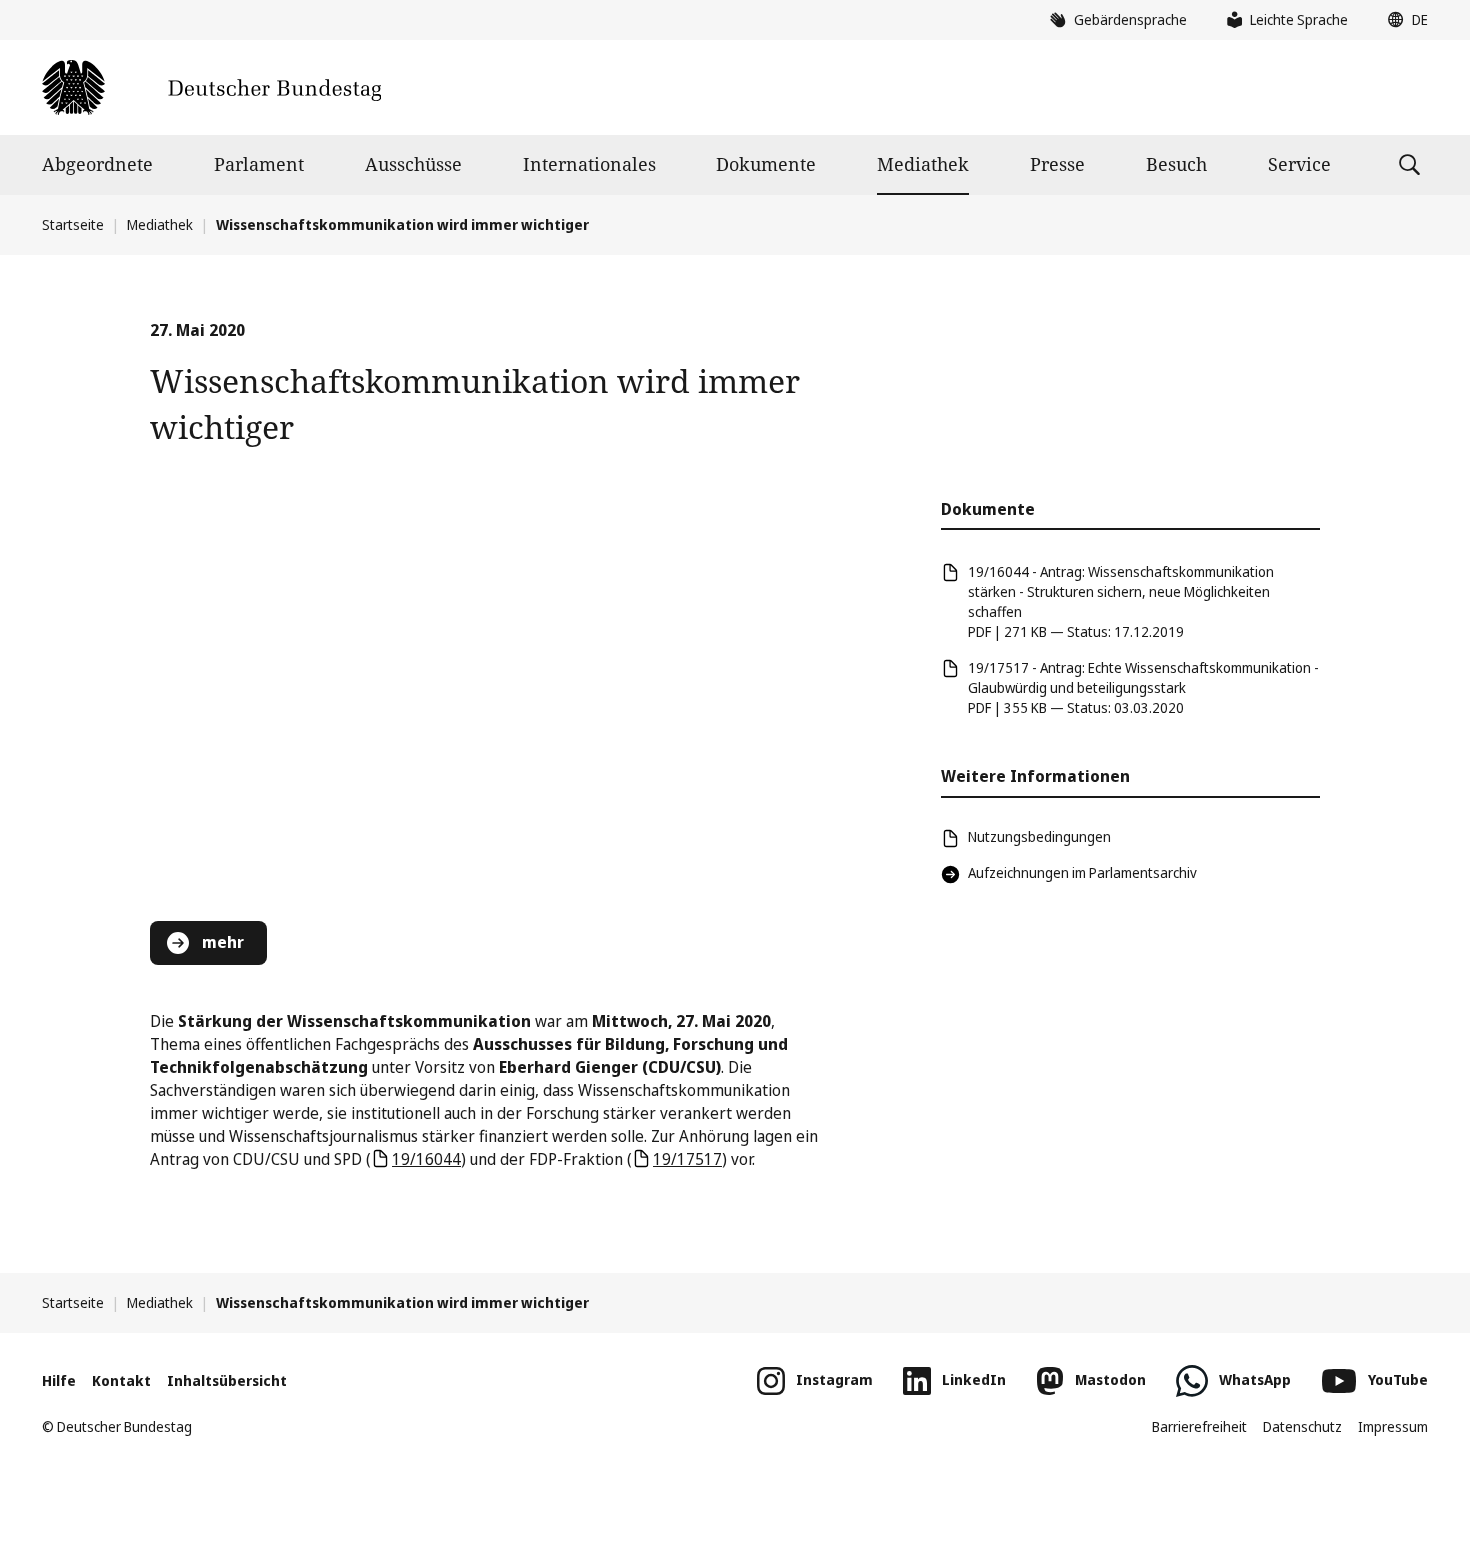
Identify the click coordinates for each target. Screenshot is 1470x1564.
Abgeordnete (97, 164)
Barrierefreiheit (1199, 1426)
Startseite (73, 224)
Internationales (589, 164)
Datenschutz (1302, 1426)
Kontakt (121, 1380)
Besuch (1176, 164)
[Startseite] (211, 87)
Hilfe (59, 1380)
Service (1299, 164)
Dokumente (766, 164)
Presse (1057, 164)
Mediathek (923, 164)
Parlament (259, 164)
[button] (1403, 20)
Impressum (1393, 1426)
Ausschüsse (413, 164)
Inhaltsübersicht (227, 1380)
